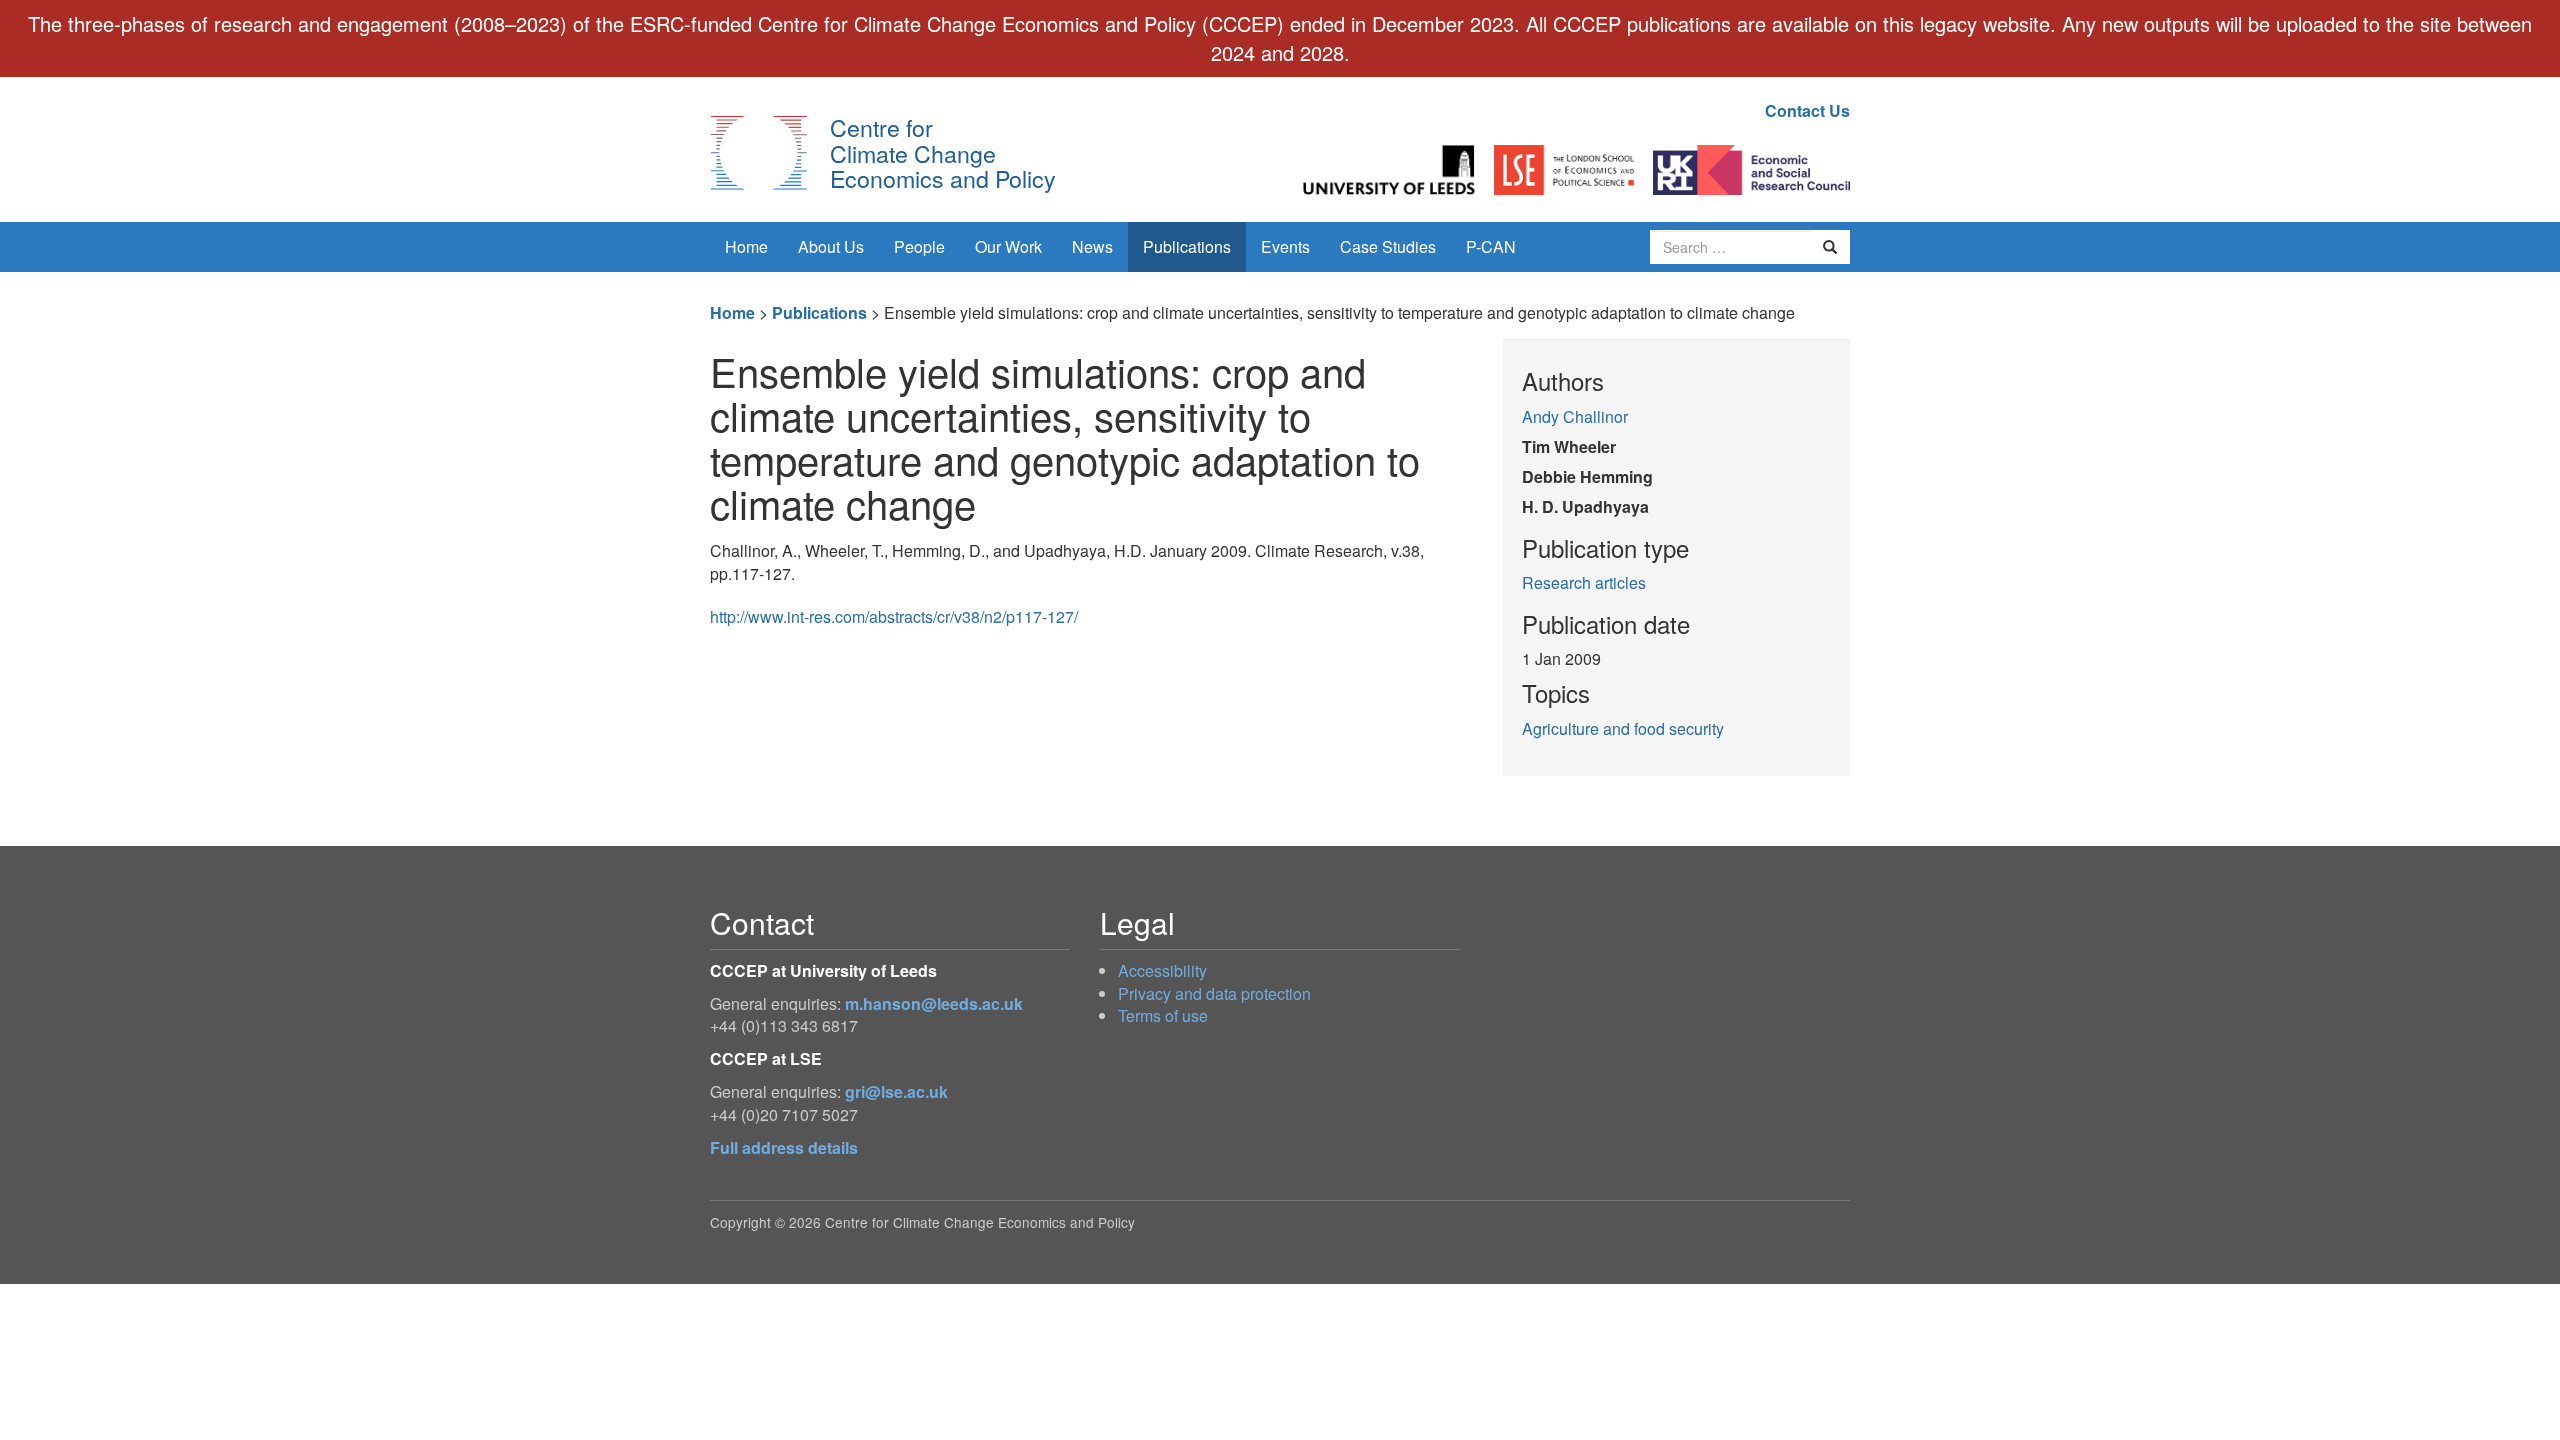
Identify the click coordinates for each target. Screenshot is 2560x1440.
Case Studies (1388, 246)
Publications (1187, 246)
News (1092, 246)
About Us (831, 246)
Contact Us (1807, 110)
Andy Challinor (1575, 416)
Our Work (1008, 246)
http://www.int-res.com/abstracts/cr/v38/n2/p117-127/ (894, 616)
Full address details (784, 1147)
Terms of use (1163, 1015)
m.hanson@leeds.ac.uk (934, 1003)
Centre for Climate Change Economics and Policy (943, 152)
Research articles (1584, 582)
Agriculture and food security (1623, 728)
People (919, 246)
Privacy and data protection (1214, 993)
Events (1285, 246)
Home (746, 246)
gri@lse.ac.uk (896, 1091)
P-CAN (1491, 246)
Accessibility (1162, 970)
